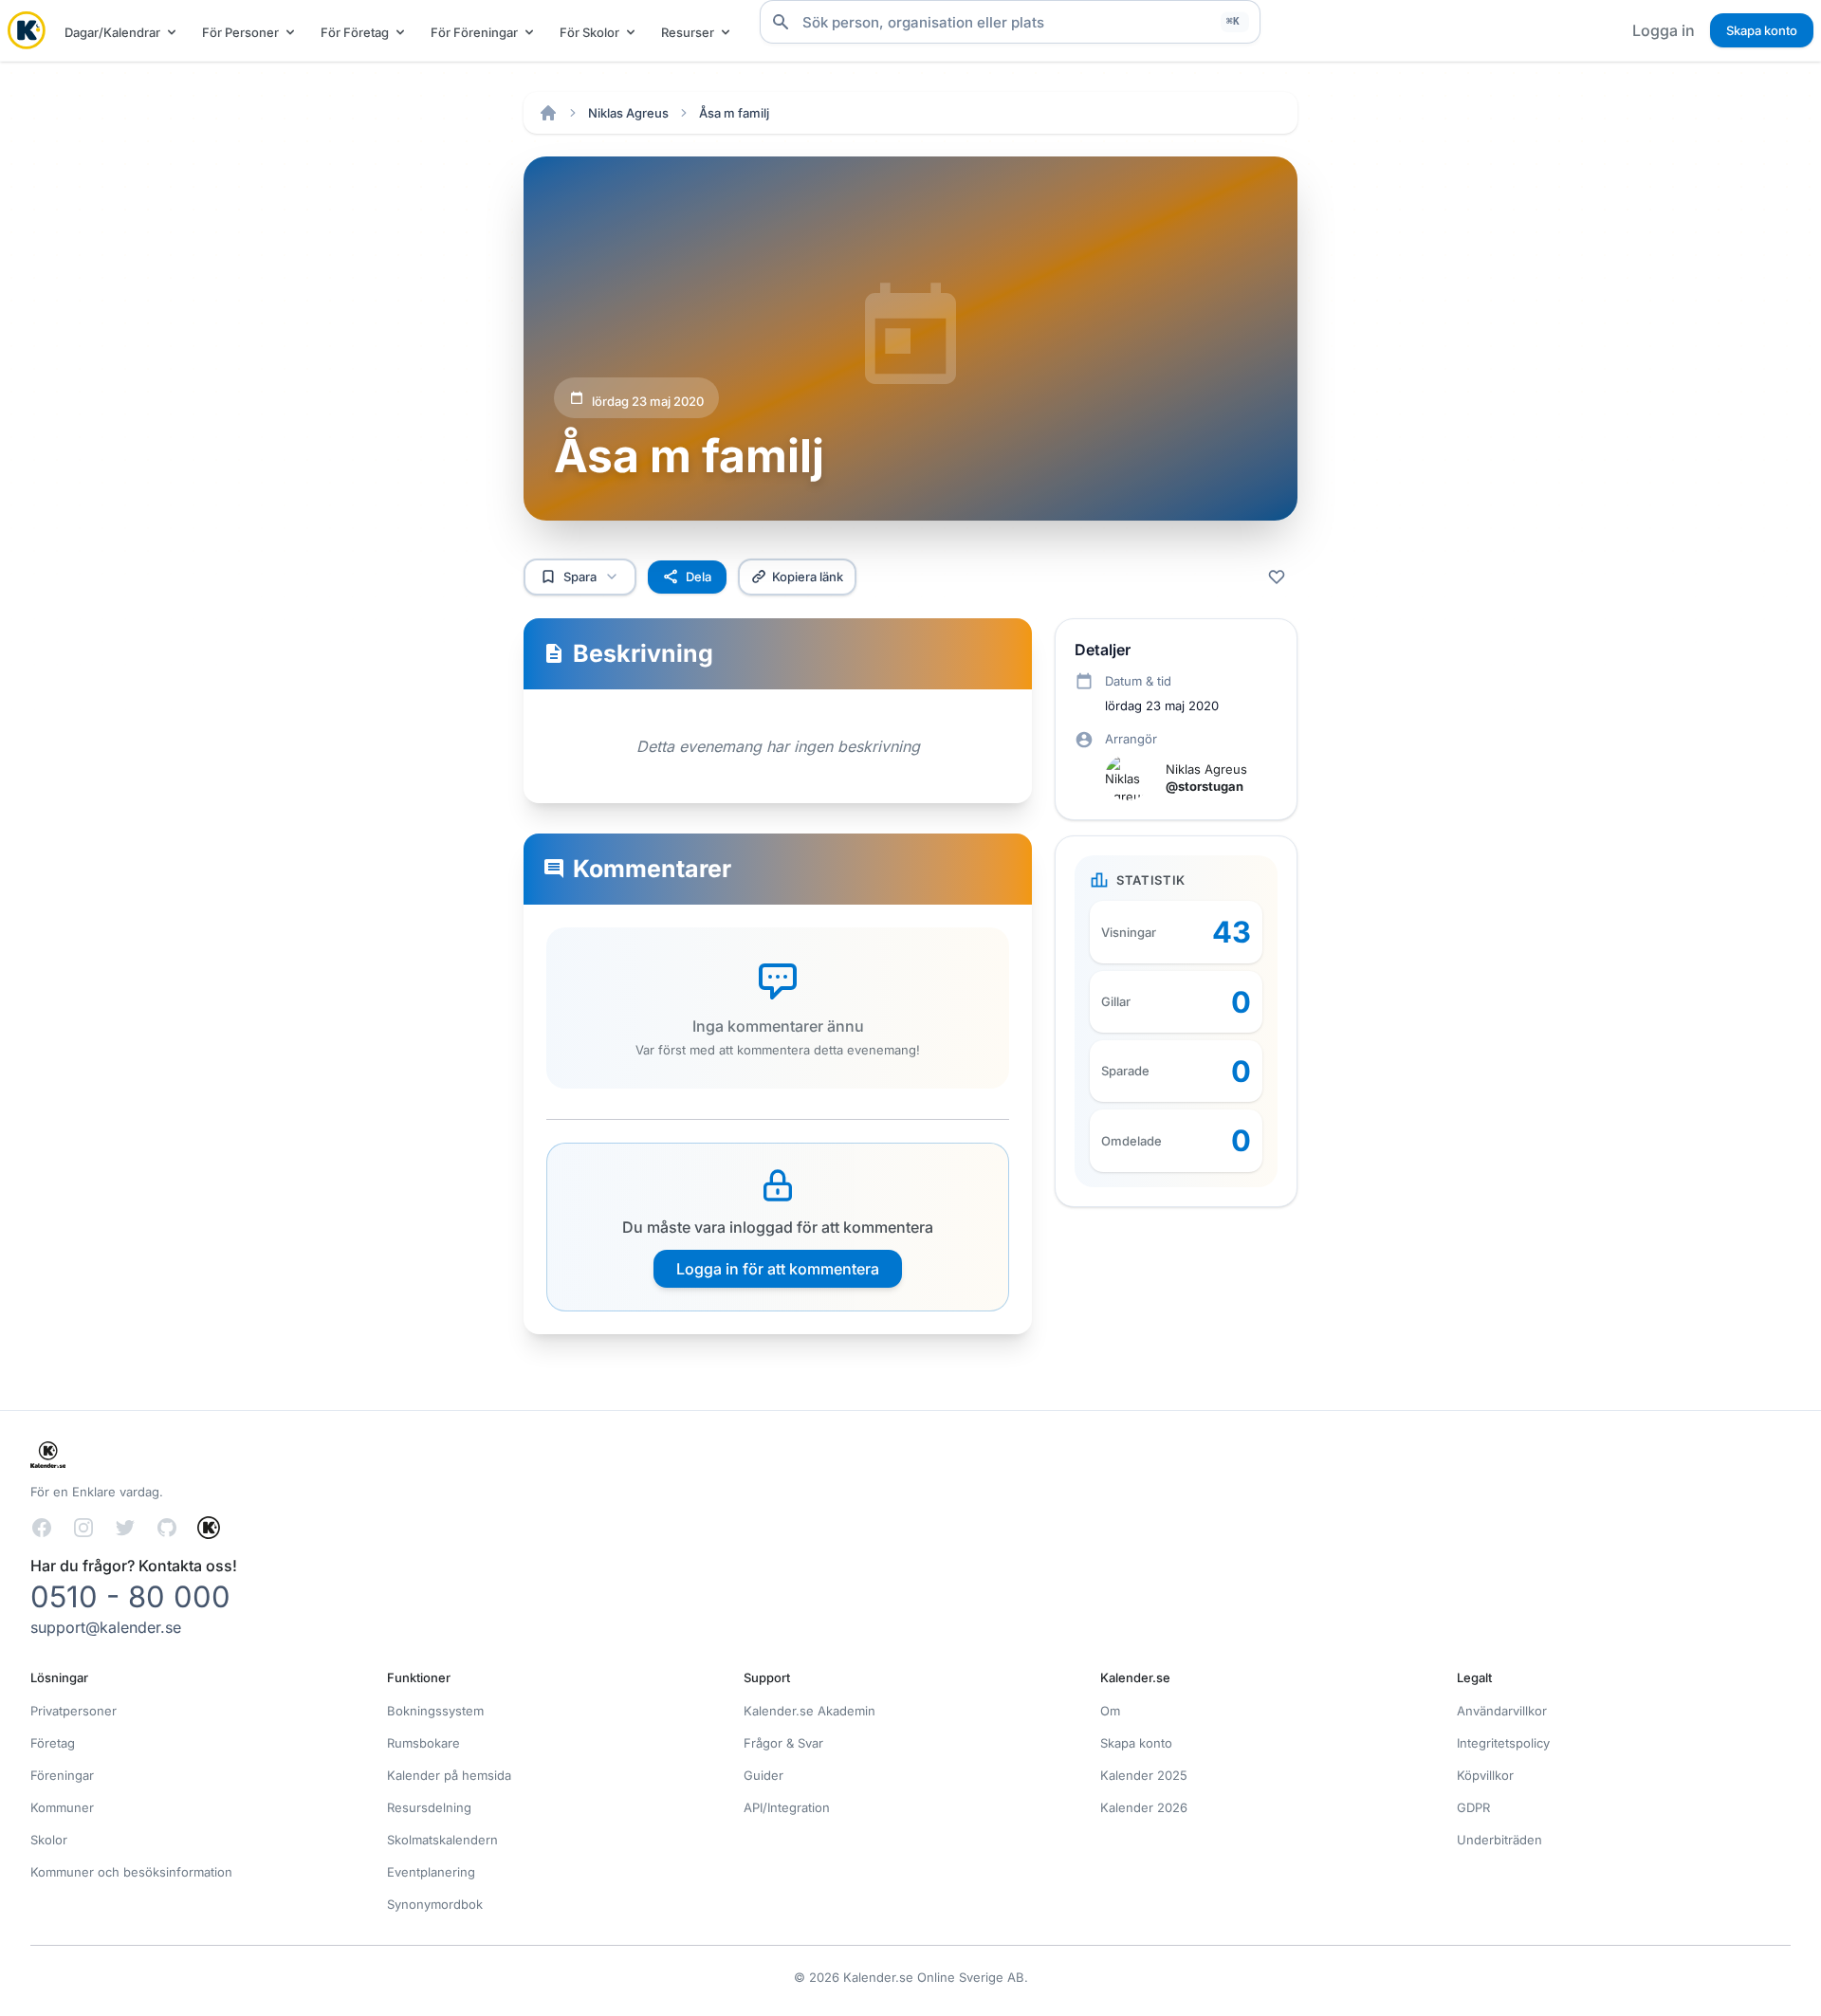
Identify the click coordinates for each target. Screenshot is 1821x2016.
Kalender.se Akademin (809, 1711)
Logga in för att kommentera (778, 1269)
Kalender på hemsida (449, 1775)
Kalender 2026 (1144, 1807)
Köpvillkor (1485, 1775)
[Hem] (548, 113)
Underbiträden (1499, 1840)
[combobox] (1010, 22)
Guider (763, 1775)
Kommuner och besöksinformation (131, 1872)
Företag (53, 1743)
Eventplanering (431, 1872)
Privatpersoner (74, 1711)
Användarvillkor (1502, 1711)
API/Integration (787, 1807)
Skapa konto (1762, 30)
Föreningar (62, 1775)
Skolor (49, 1840)
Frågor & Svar (783, 1743)
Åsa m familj (734, 113)
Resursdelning (429, 1807)
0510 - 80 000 (130, 1596)
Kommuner (62, 1807)
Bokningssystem (435, 1711)
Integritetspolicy (1503, 1743)
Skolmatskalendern (442, 1840)
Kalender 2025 (1144, 1775)
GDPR (1473, 1807)
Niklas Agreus (628, 113)
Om (1110, 1711)
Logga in (1664, 30)
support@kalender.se (106, 1627)
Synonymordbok (435, 1904)
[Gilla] (1277, 577)
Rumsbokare (423, 1743)
